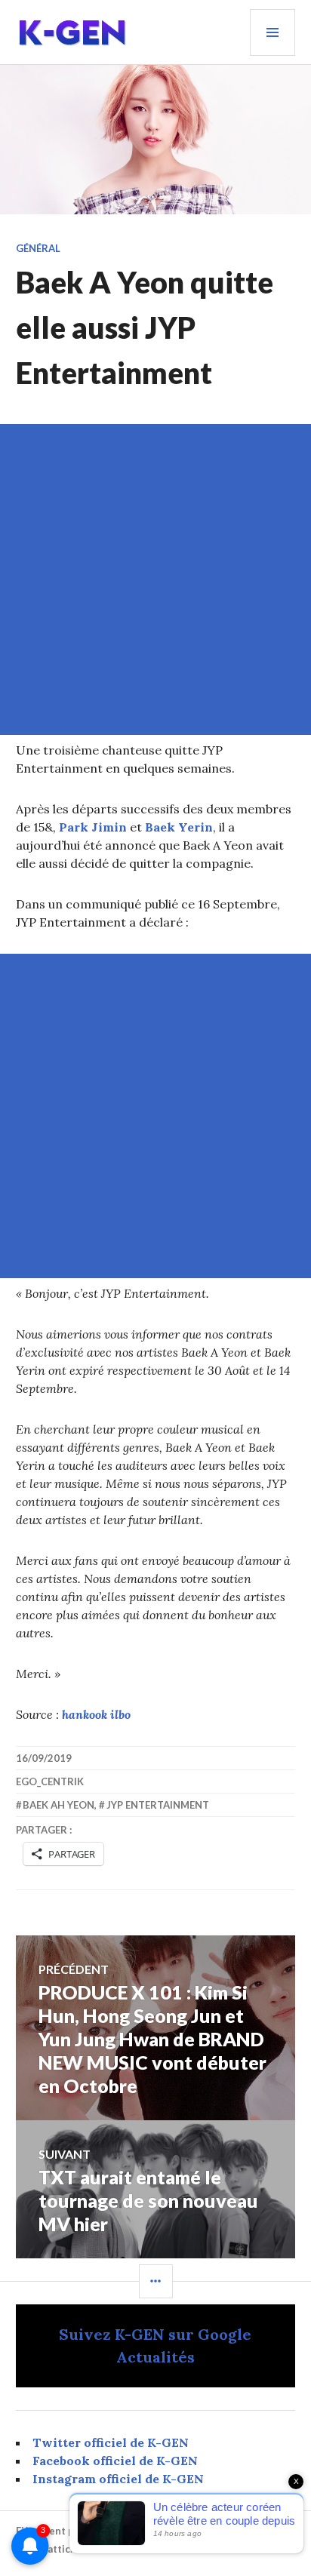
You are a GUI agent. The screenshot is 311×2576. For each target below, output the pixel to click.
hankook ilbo (96, 1714)
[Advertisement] (155, 579)
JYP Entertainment (158, 1805)
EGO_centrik (50, 1781)
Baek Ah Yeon (59, 1805)
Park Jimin (93, 827)
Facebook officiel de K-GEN (115, 2461)
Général (38, 248)
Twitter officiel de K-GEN (111, 2442)
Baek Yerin (179, 827)
